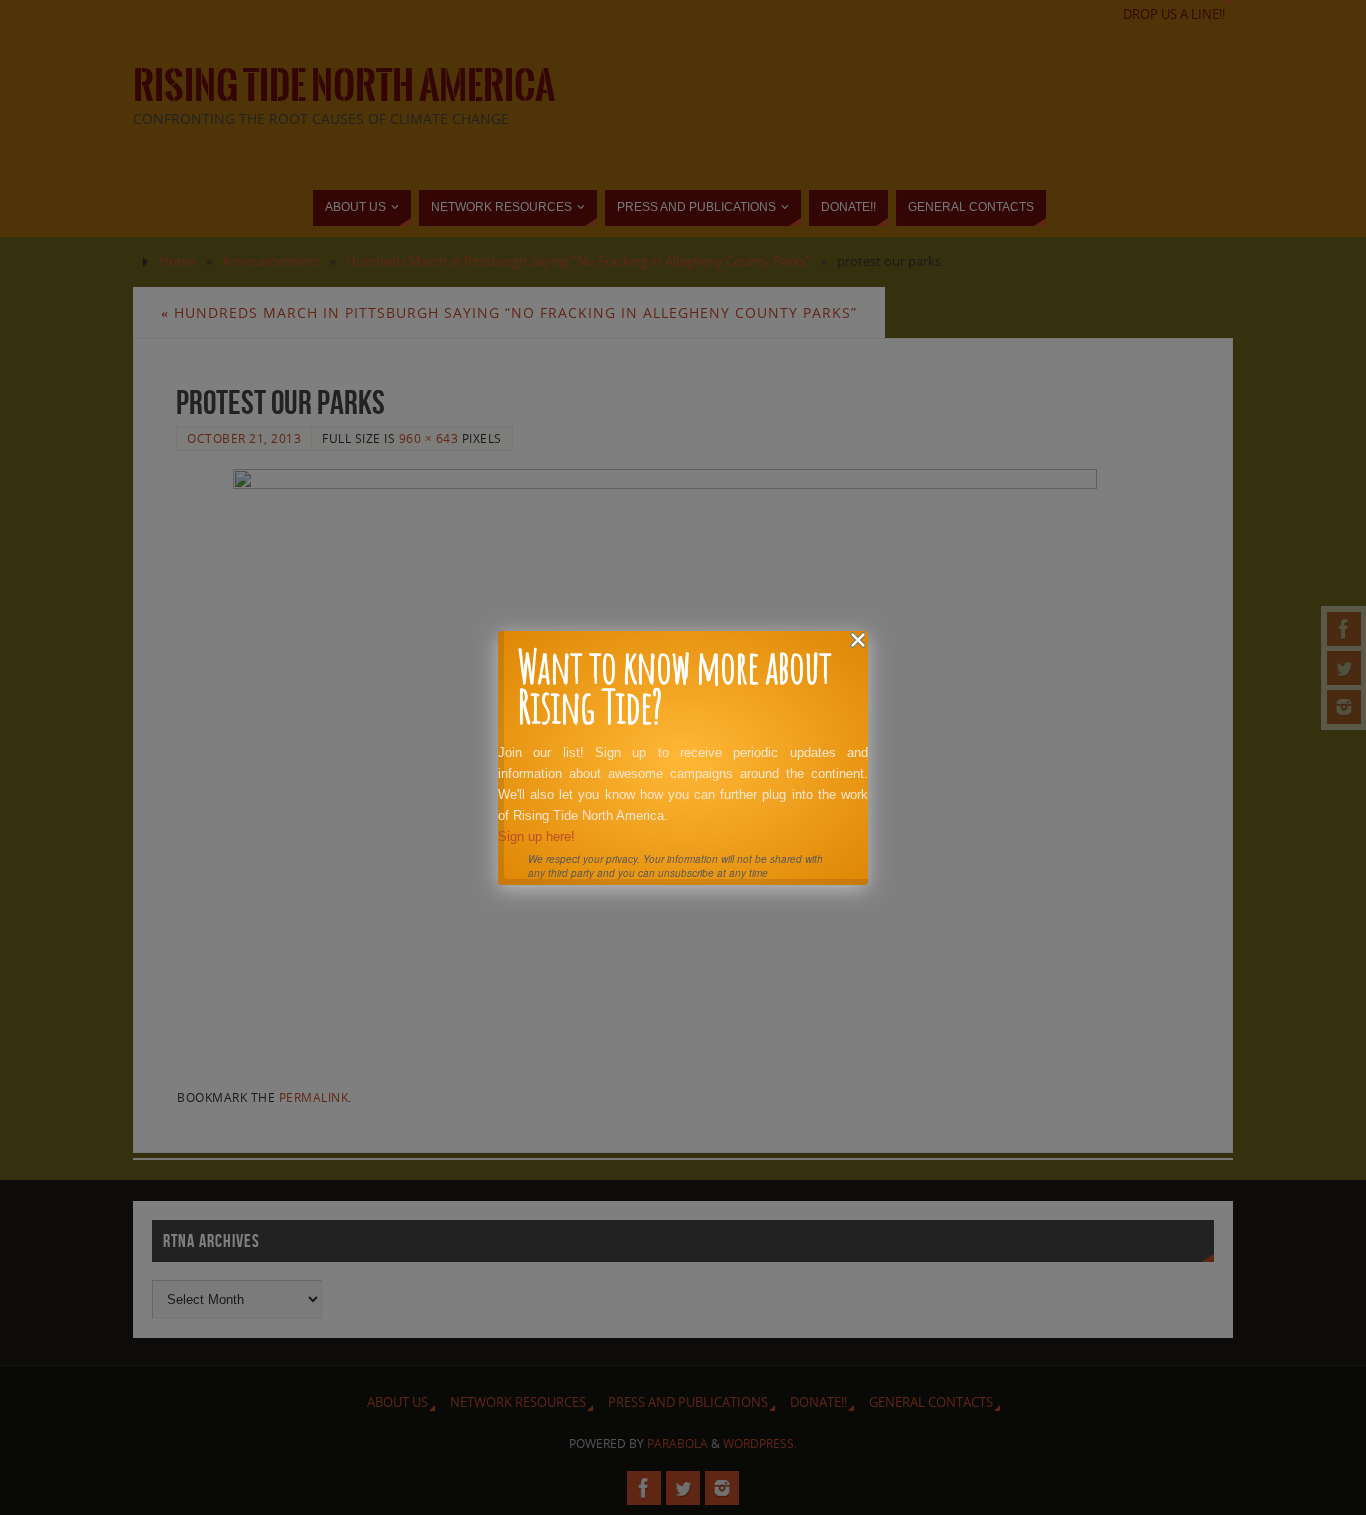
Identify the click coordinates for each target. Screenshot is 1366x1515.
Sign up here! (536, 836)
